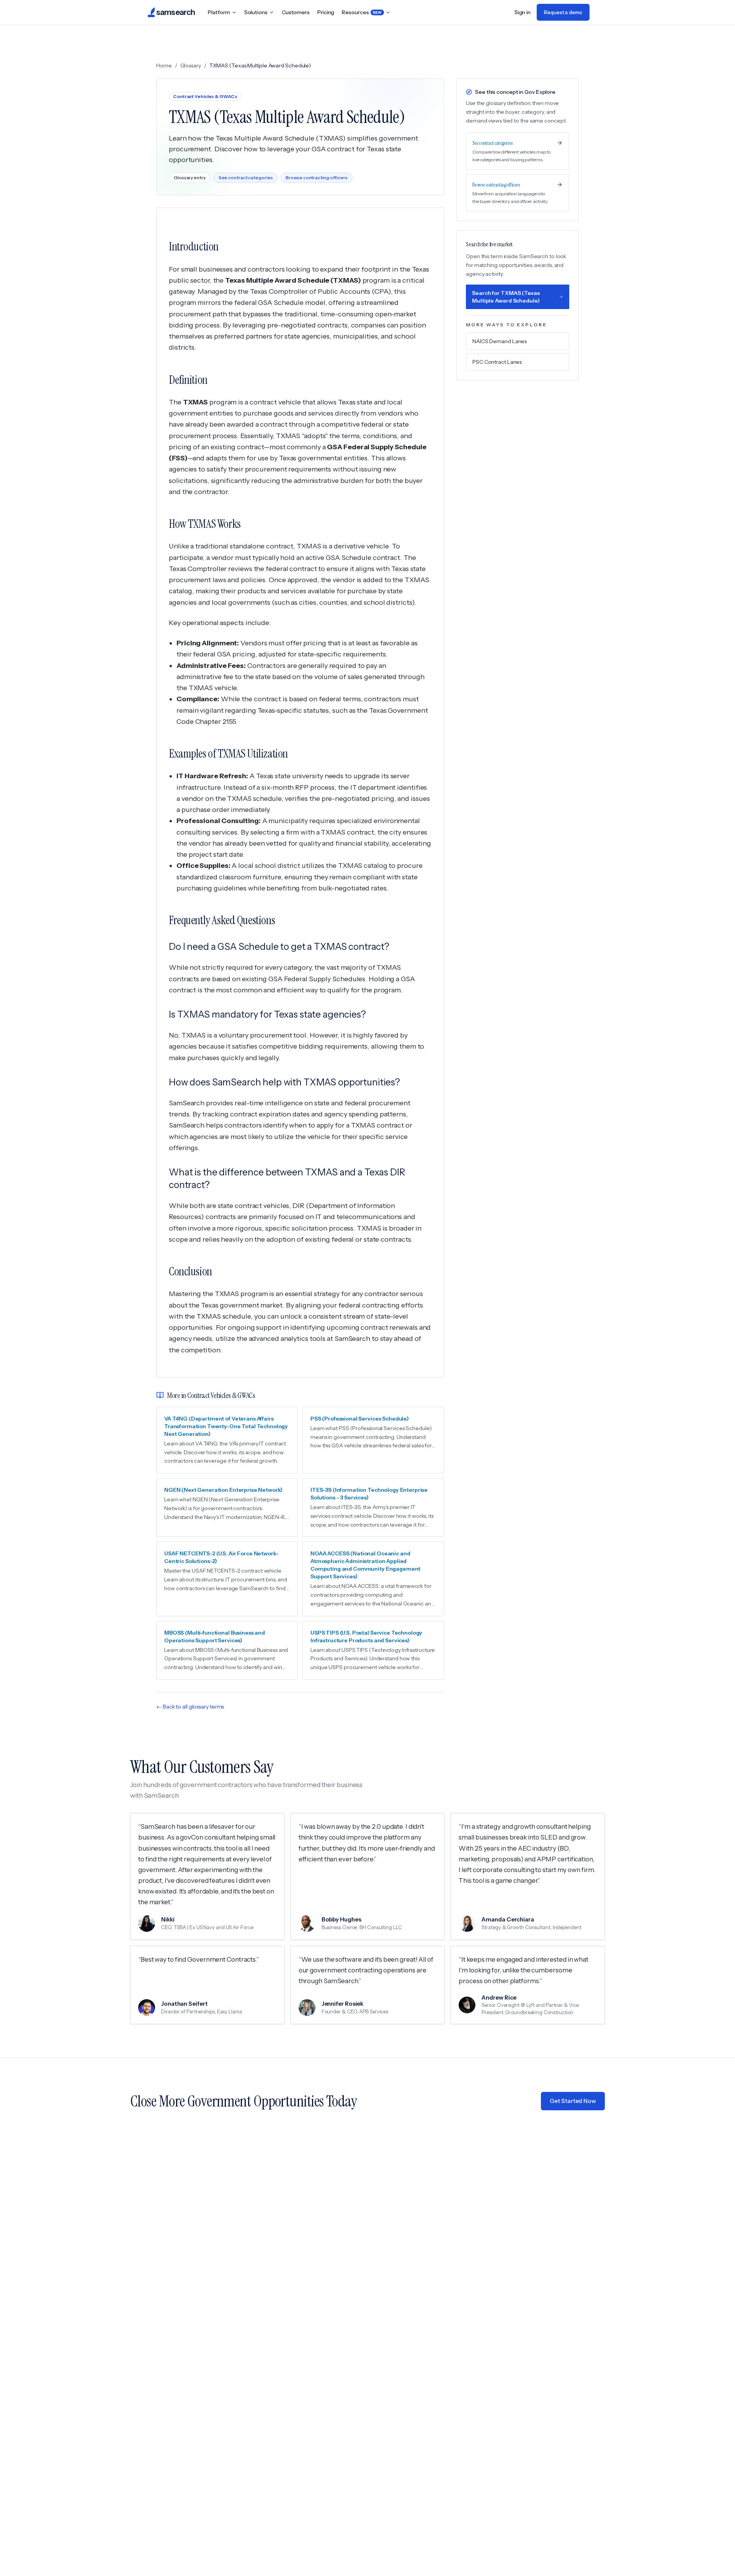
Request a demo (563, 12)
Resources (362, 12)
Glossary (191, 65)
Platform (219, 12)
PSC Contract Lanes (497, 362)
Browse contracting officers (316, 178)
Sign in (523, 12)
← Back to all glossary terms (190, 1707)
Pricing (326, 12)
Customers (296, 12)
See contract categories (246, 178)
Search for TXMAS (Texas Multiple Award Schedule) (506, 297)
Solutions (256, 12)
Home (164, 65)
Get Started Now (573, 2101)
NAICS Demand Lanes (500, 341)
